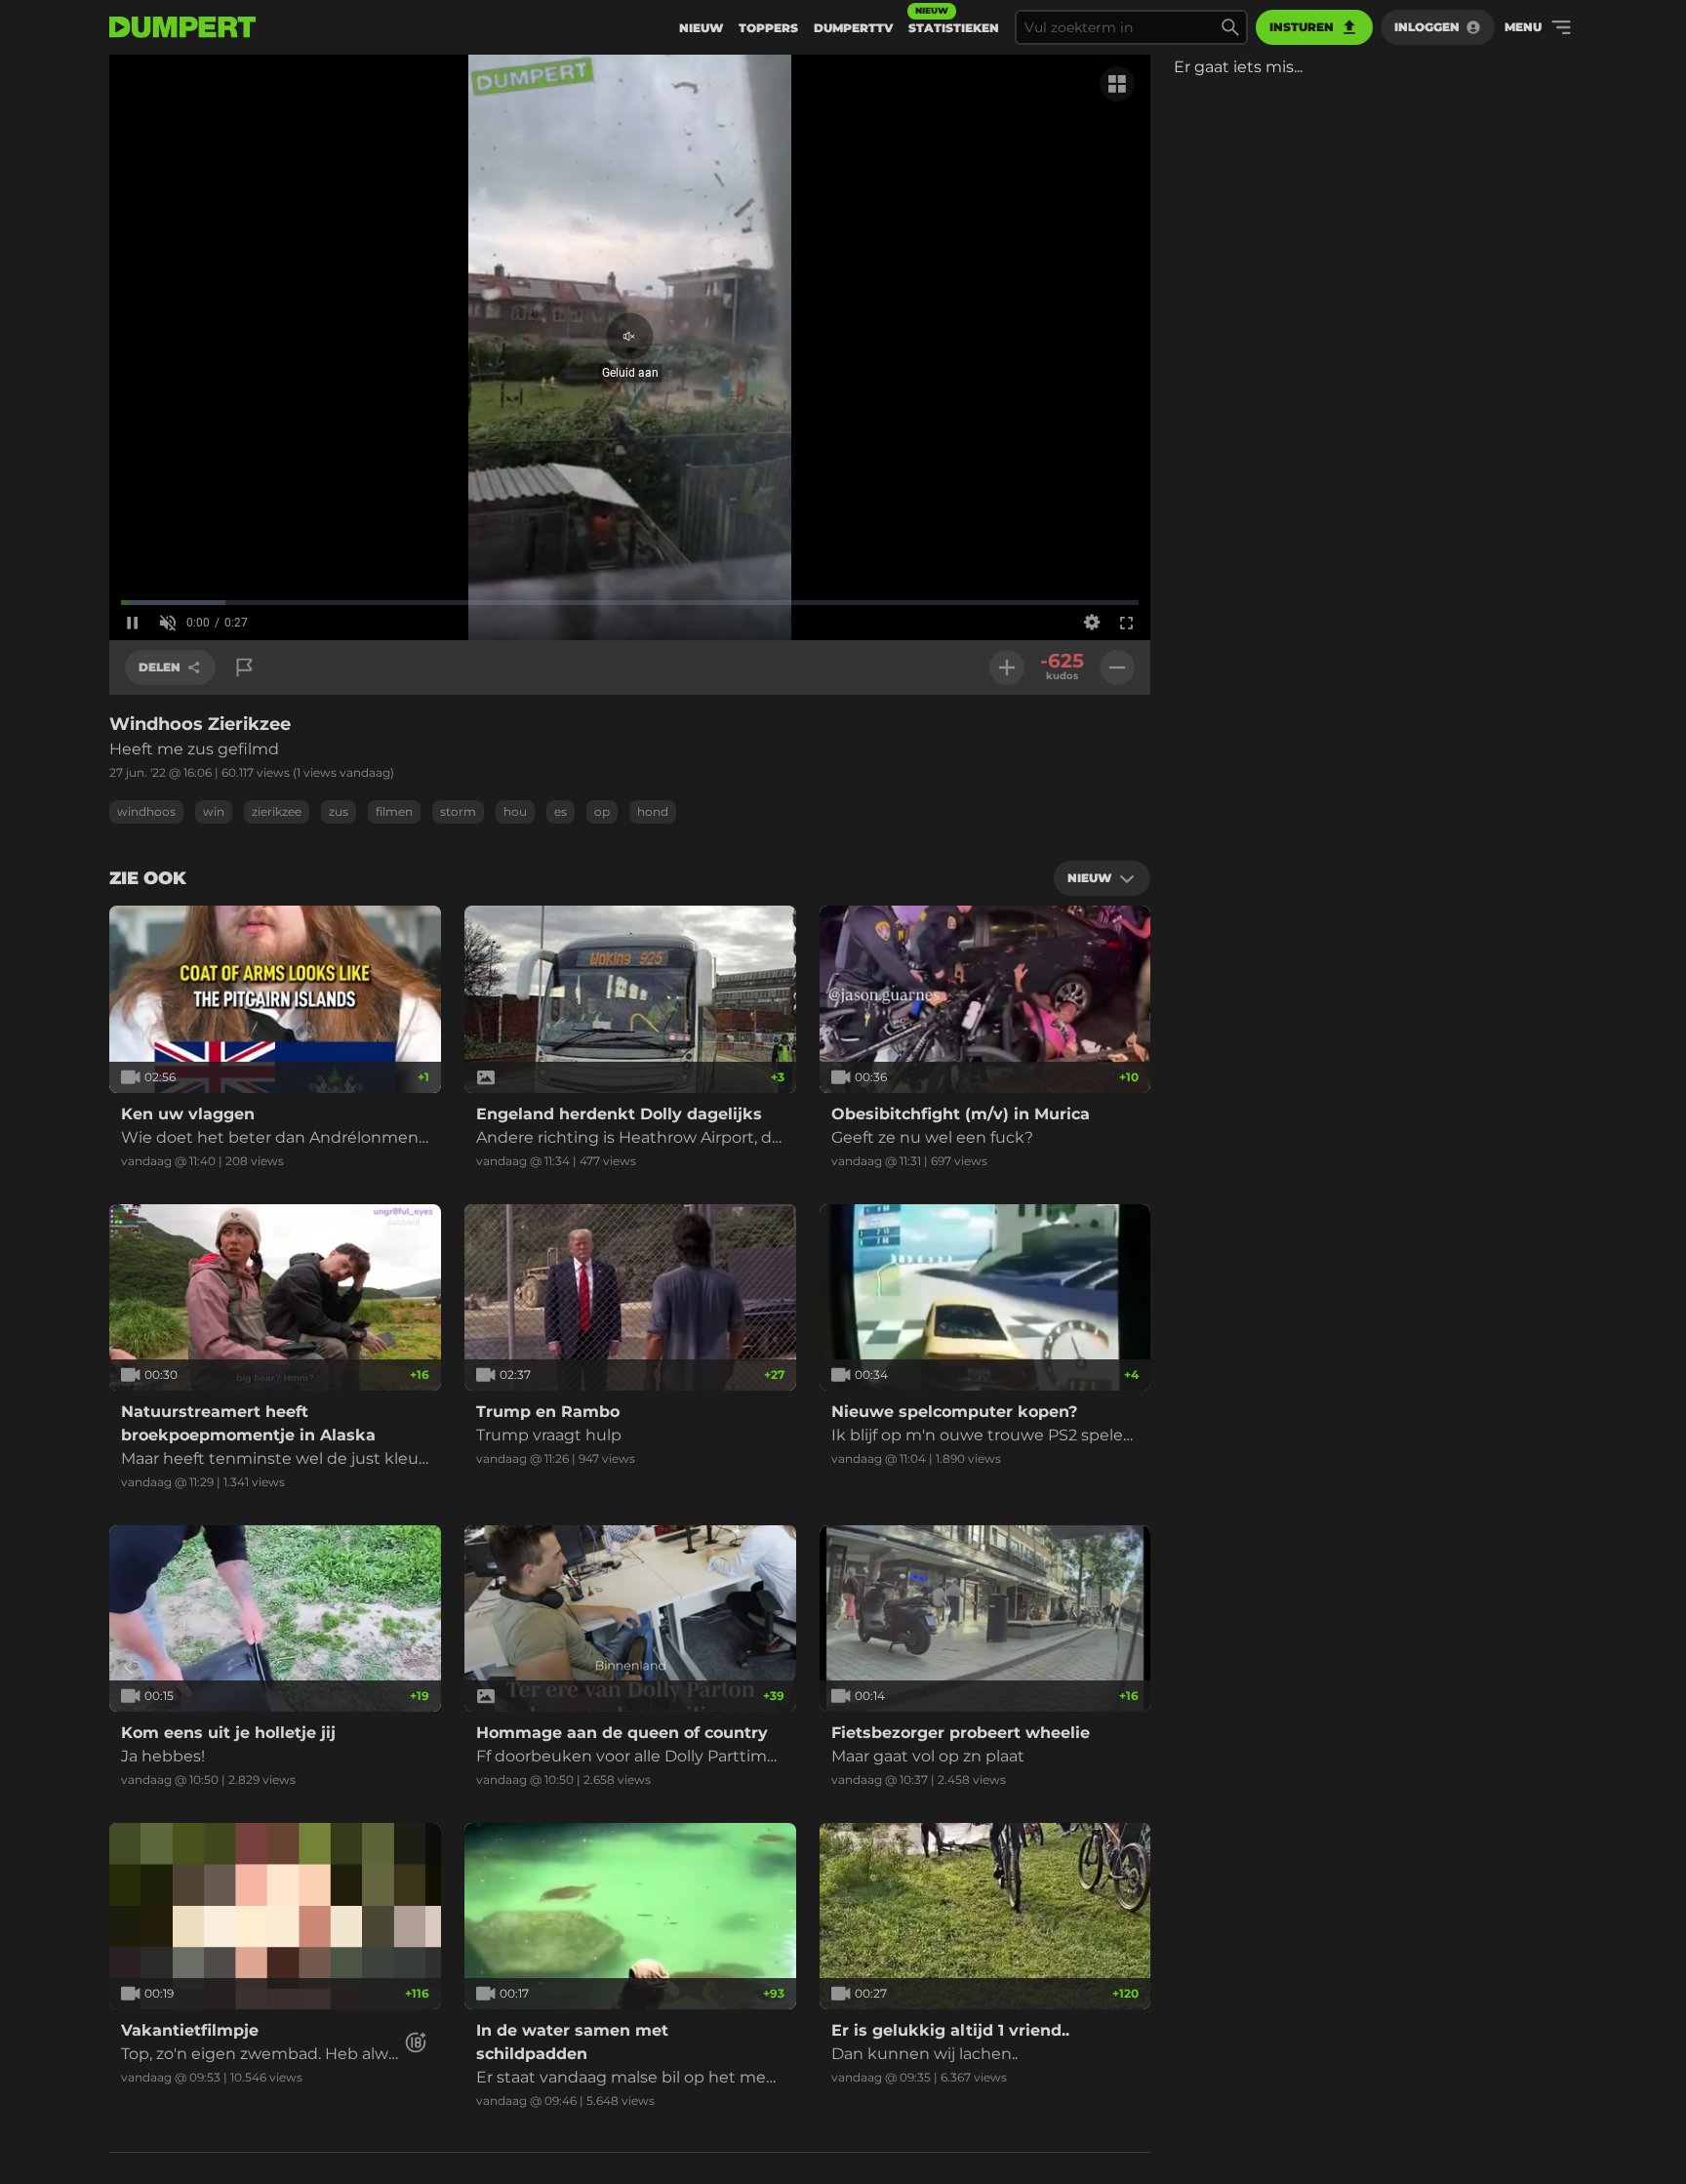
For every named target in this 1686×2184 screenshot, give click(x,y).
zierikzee (277, 811)
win (214, 811)
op (602, 811)
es (561, 811)
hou (515, 811)
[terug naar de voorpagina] (182, 27)
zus (339, 811)
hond (653, 811)
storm (458, 811)
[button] (630, 348)
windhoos (146, 811)
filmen (394, 811)
